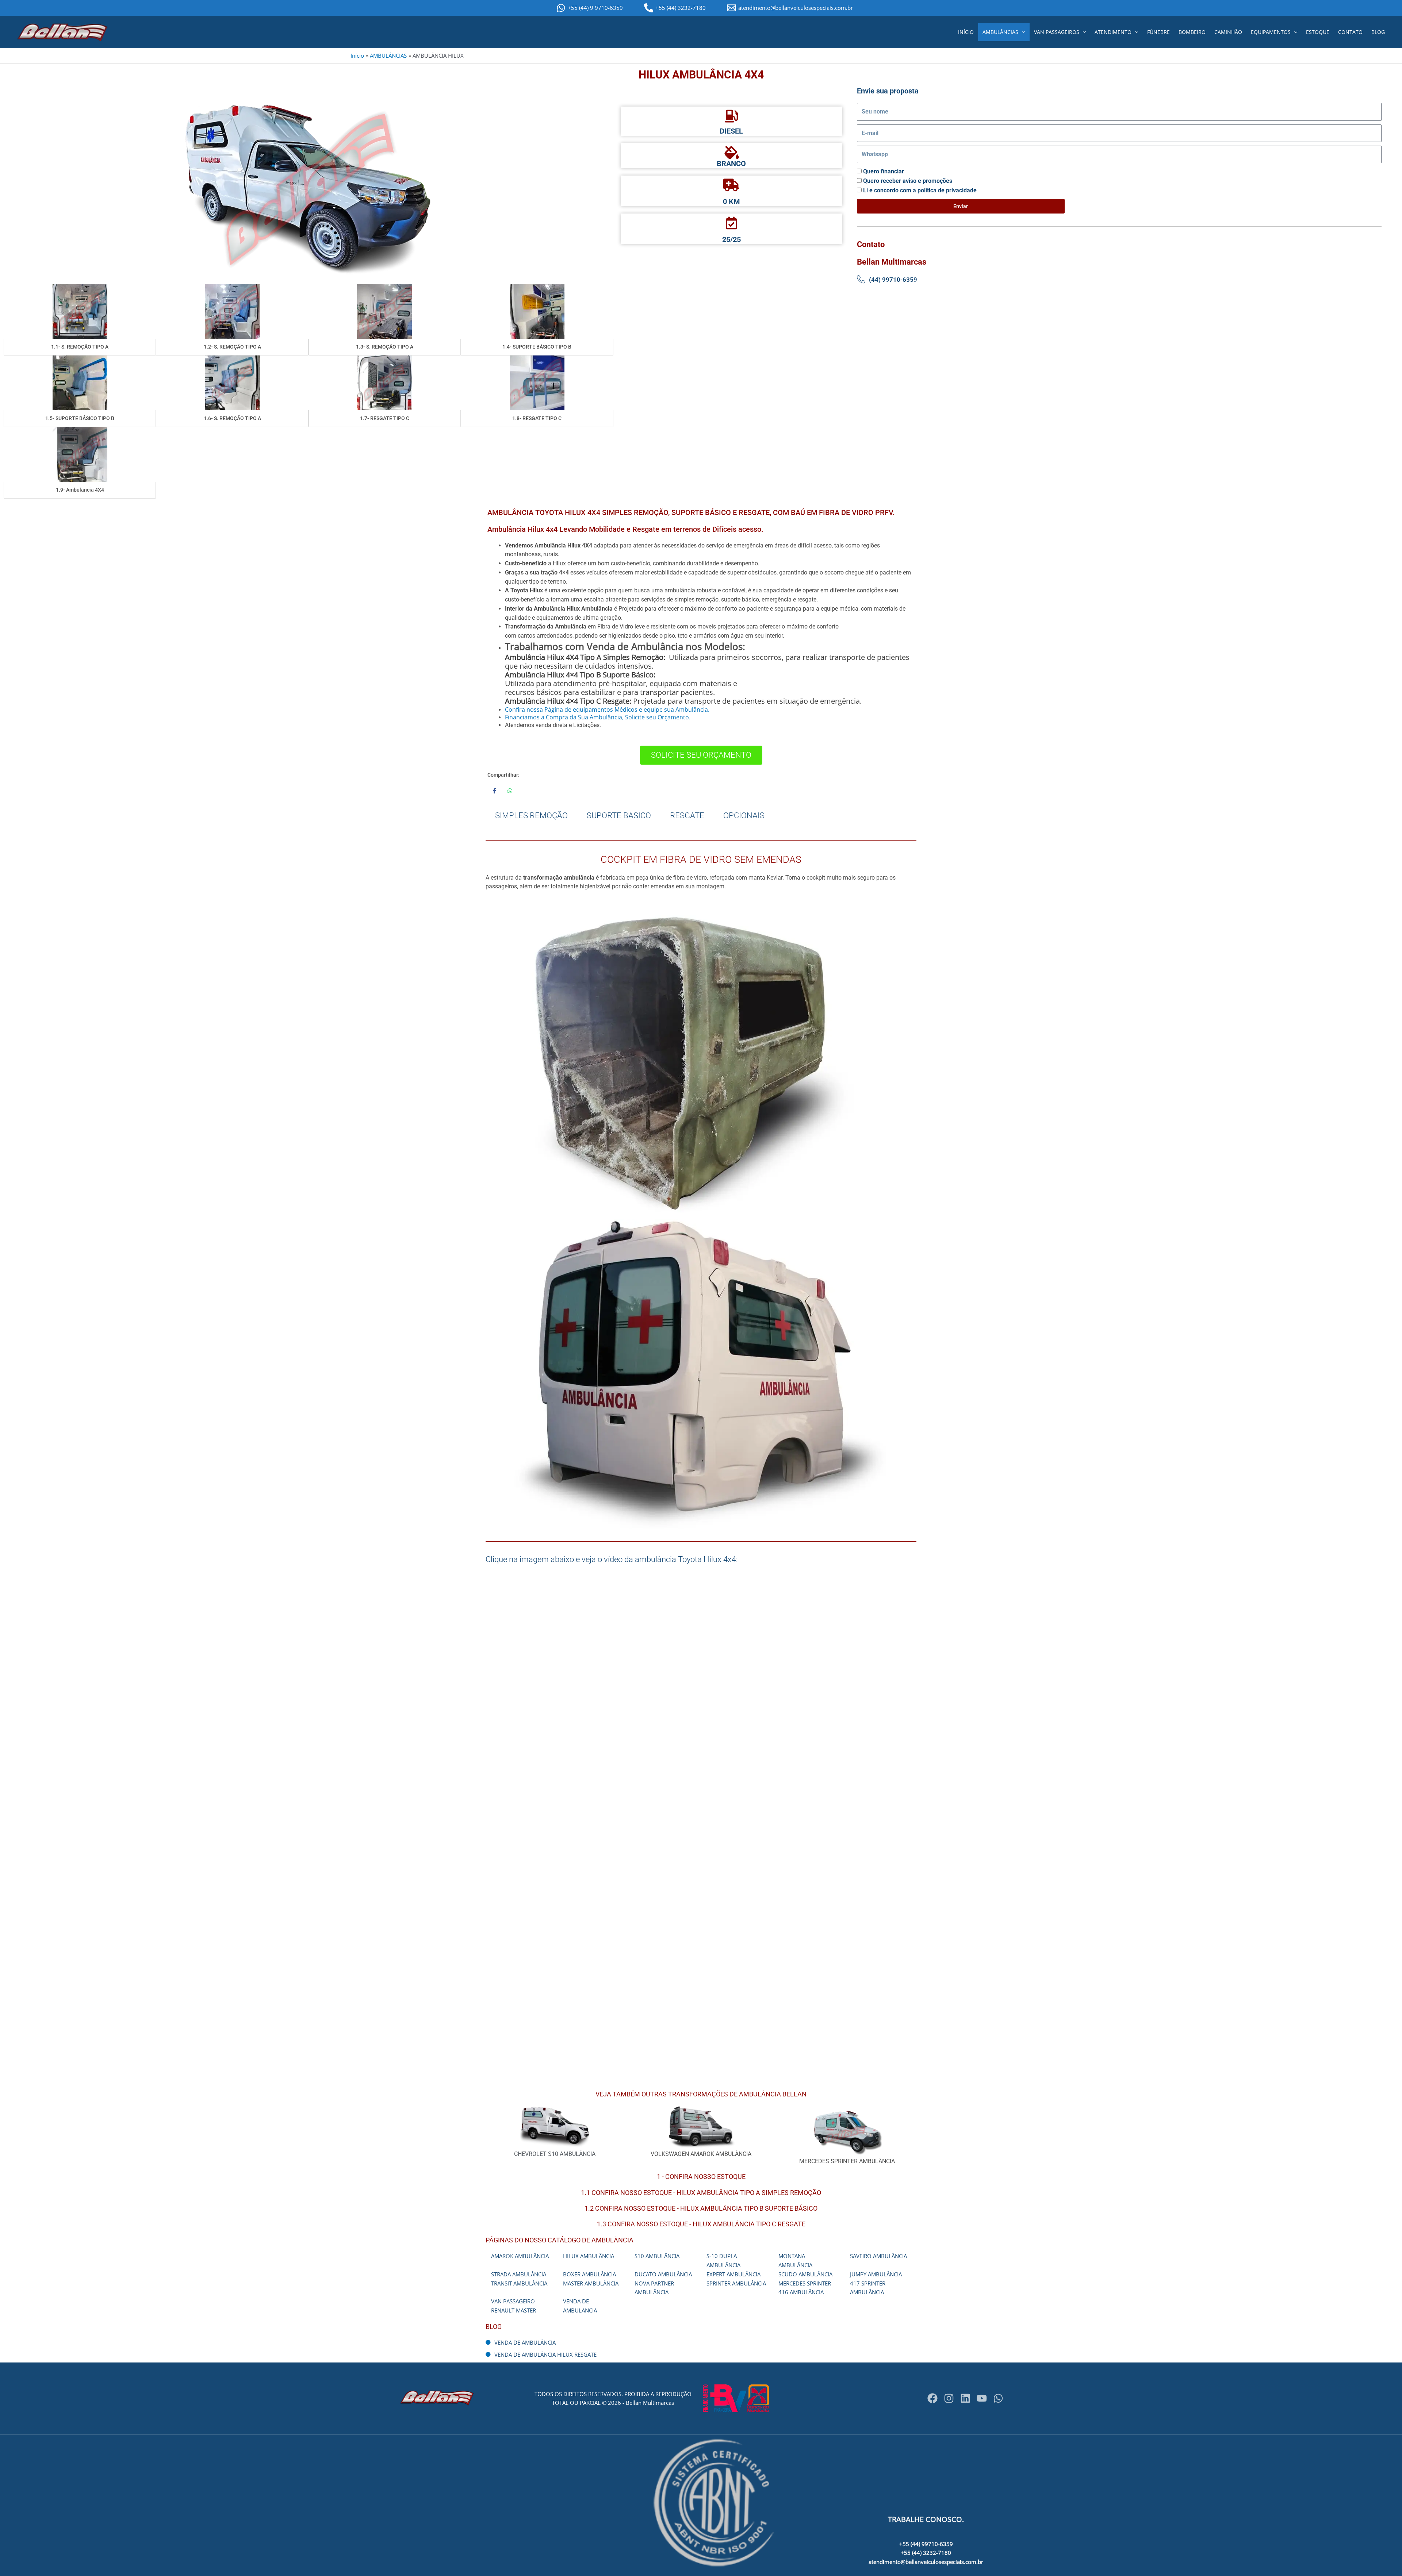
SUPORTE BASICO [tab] (619, 816)
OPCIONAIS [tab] (744, 816)
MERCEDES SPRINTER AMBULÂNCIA (847, 2161)
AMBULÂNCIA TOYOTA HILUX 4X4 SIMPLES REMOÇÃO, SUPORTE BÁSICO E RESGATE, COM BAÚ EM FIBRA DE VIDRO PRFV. (691, 512)
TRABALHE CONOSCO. (926, 2519)
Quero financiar (884, 171)
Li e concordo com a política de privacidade (920, 190)
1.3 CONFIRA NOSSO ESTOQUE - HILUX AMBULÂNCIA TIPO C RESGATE (701, 2224)
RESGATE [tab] (687, 816)
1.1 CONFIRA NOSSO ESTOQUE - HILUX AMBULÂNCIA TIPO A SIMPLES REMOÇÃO (701, 2193)
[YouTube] (982, 2398)
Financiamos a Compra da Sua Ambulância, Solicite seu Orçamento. (598, 717)
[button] (1022, 32)
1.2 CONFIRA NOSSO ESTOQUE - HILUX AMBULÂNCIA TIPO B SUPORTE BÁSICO (701, 2208)
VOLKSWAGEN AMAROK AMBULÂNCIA (701, 2154)
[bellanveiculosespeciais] (965, 2398)
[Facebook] (932, 2398)
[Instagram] (949, 2398)
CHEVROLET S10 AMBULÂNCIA (555, 2154)
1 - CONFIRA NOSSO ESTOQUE (701, 2177)
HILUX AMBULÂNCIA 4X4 (701, 75)
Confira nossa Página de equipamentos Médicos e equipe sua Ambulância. (607, 710)
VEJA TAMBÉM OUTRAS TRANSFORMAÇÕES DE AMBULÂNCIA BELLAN (701, 2094)
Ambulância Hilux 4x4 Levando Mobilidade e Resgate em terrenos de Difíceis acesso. (625, 529)
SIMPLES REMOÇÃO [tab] (531, 816)
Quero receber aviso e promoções (908, 181)
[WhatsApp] (998, 2398)
